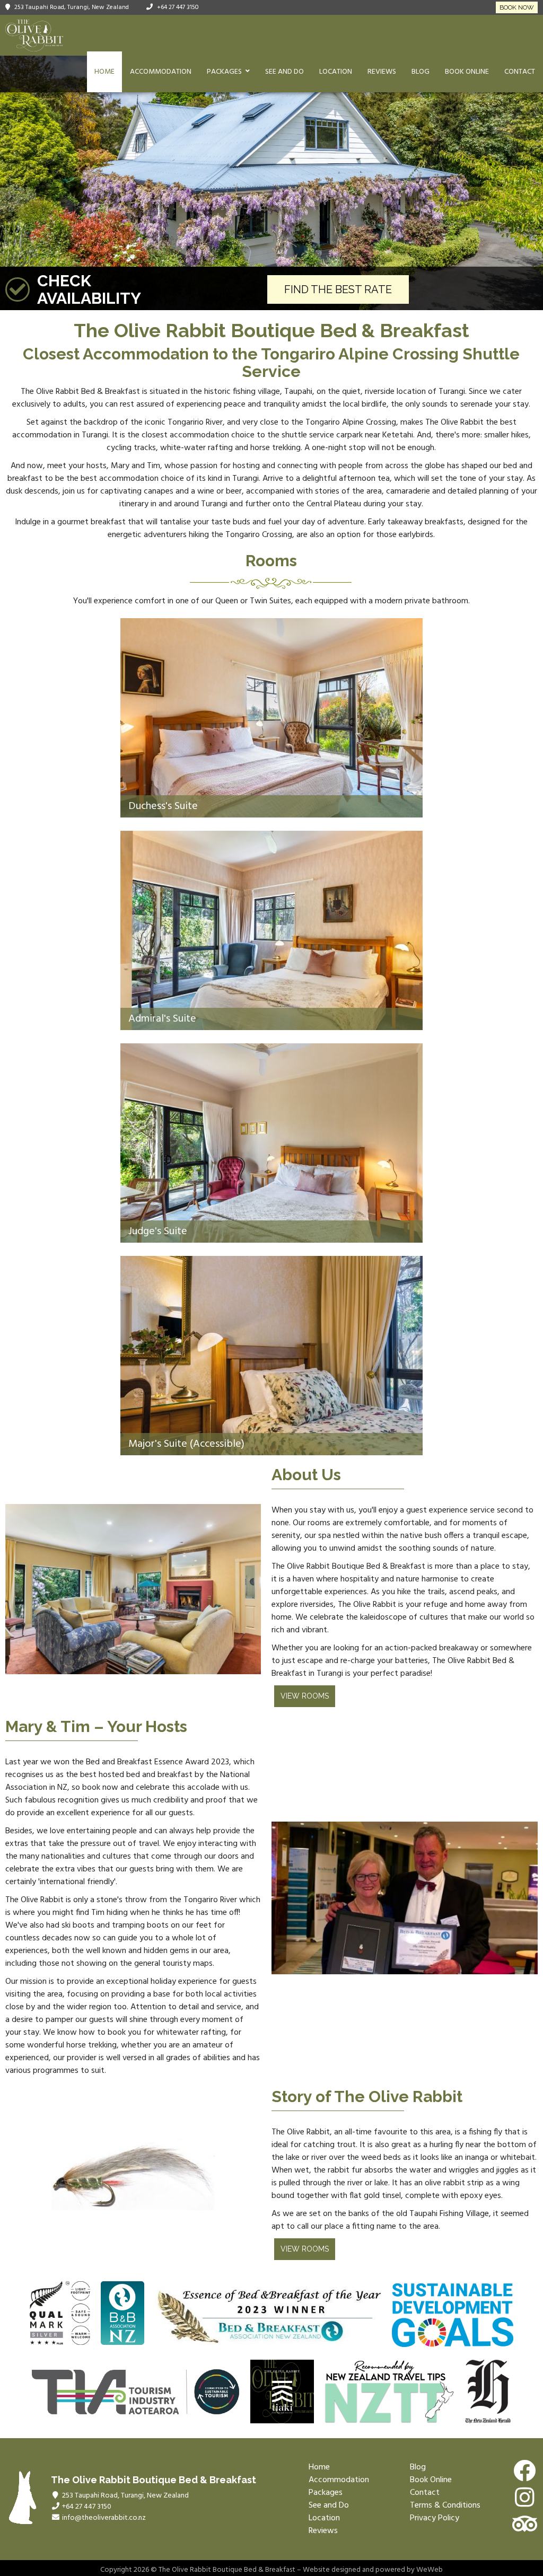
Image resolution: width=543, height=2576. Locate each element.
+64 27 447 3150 (178, 7)
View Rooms (305, 1696)
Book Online (467, 72)
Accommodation (161, 72)
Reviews (382, 72)
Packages (224, 72)
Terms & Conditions (445, 2505)
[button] (10, 183)
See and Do (284, 72)
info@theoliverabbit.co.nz (104, 2518)
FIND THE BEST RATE (338, 289)
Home (104, 72)
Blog (421, 72)
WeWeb (430, 2570)
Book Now (517, 7)
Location (336, 72)
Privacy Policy (435, 2518)
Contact (520, 72)
